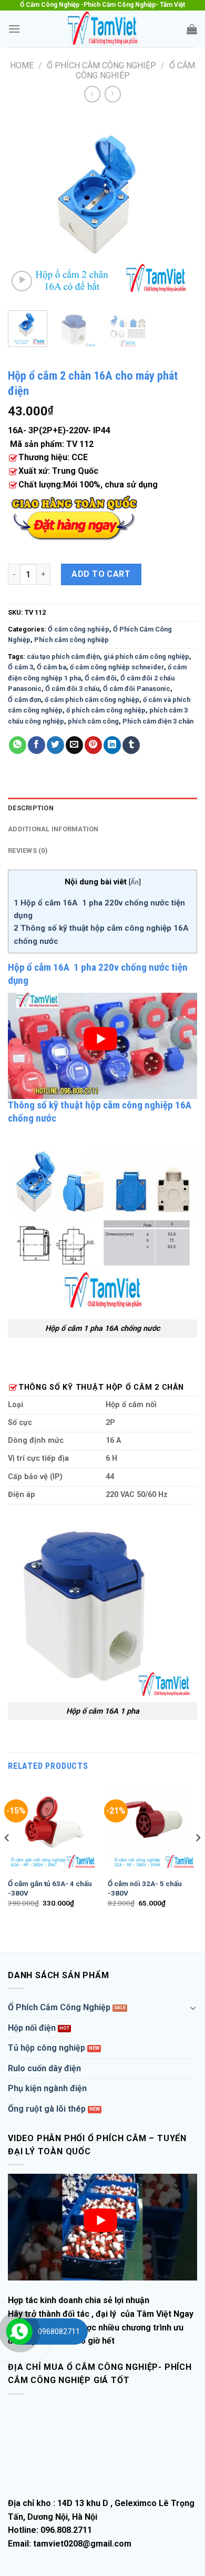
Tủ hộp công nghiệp (47, 2048)
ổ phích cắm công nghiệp (106, 710)
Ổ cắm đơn (24, 700)
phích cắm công (93, 721)
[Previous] (25, 208)
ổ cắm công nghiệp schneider (117, 667)
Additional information (53, 829)
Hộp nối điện (32, 2028)
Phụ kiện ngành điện (47, 2088)
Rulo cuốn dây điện (44, 2068)
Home (22, 65)
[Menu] (14, 29)
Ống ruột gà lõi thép (47, 2109)
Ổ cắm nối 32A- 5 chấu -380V (145, 1888)
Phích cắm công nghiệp (71, 640)
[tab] (102, 808)
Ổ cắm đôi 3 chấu (72, 689)
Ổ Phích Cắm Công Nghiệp (101, 65)
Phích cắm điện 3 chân (158, 721)
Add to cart (101, 574)
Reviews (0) (28, 851)
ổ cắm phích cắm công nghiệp (92, 700)
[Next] (180, 208)
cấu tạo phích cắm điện (63, 656)
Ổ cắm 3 (20, 667)
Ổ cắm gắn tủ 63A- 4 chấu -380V (50, 1888)
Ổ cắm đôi (101, 678)
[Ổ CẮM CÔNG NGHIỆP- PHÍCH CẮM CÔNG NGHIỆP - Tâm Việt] (102, 29)
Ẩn (135, 882)
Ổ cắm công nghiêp (79, 629)
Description (31, 808)
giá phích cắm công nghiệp (146, 656)
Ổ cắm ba (52, 667)
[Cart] (192, 29)
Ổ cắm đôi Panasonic (137, 689)
